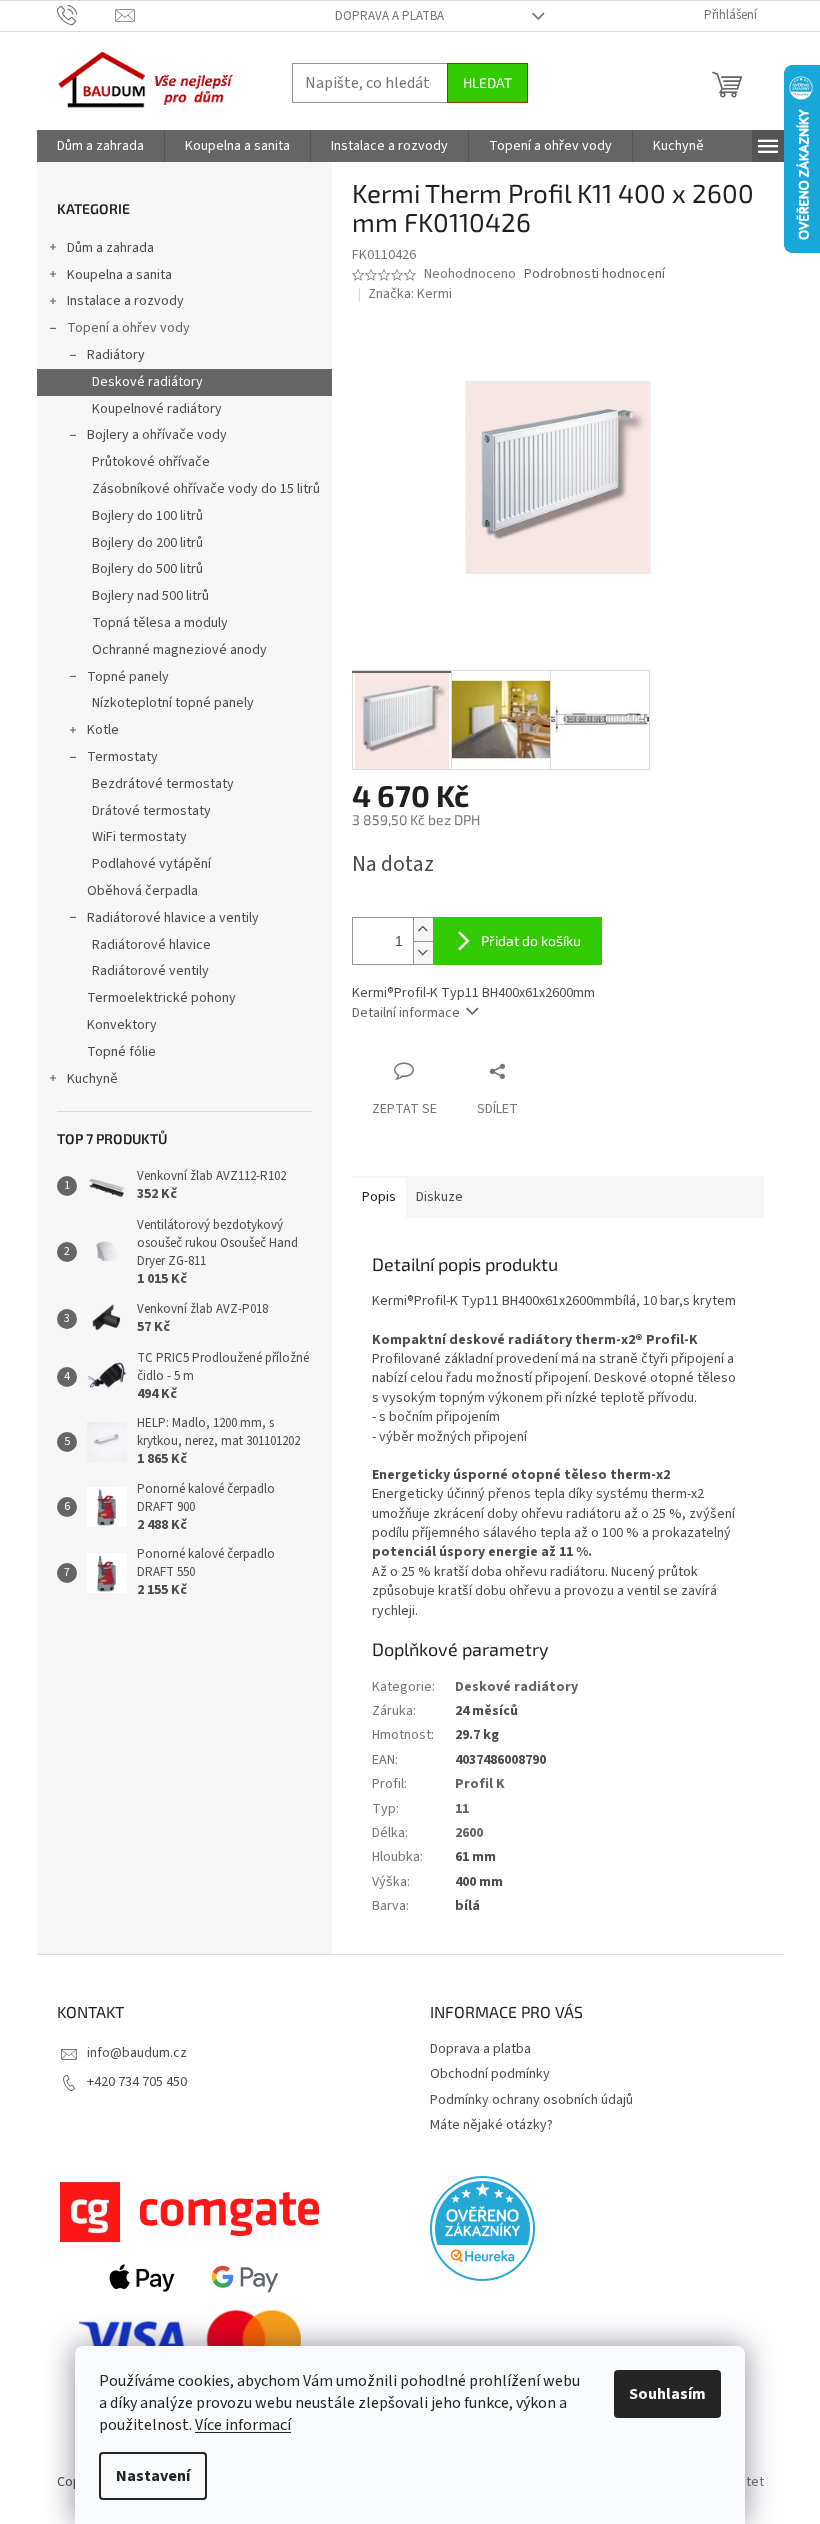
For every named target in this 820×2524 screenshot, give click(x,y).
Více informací (243, 2425)
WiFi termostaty (139, 837)
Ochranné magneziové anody (179, 650)
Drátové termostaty (151, 811)
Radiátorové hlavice (151, 945)
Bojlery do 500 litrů (147, 569)
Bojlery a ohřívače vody (157, 435)
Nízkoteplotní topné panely (173, 703)
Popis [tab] (379, 1197)
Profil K (480, 1784)
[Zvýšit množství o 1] (423, 929)
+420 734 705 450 (137, 2082)
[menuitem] (100, 146)
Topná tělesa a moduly (160, 623)
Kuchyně (92, 1079)
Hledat (487, 82)
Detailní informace (406, 1013)
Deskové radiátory (147, 382)
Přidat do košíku (531, 940)
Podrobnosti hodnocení (594, 274)
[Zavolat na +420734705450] (86, 15)
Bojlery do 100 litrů (147, 516)
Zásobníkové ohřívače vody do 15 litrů (206, 489)
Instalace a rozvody (125, 301)
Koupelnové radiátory (157, 409)
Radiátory (116, 355)
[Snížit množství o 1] (423, 952)
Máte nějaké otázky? (491, 2125)
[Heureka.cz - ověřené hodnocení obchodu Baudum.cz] (482, 2228)
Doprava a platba (389, 16)
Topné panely (128, 677)
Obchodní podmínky (490, 2074)
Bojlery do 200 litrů (147, 543)
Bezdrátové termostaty (163, 784)
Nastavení (153, 2476)
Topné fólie (121, 1052)
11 (462, 1809)
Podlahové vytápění (151, 864)
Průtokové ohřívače (151, 462)
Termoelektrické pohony (161, 998)
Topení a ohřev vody (128, 328)
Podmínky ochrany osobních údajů (531, 2100)
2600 (469, 1833)
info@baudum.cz (137, 2053)
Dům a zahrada (110, 248)
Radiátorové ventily (150, 971)
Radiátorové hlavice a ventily (173, 918)
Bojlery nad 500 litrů (150, 596)
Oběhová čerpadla (142, 891)
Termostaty (122, 757)
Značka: (410, 294)
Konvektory (122, 1025)
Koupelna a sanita (119, 275)
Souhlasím (667, 2394)
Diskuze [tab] (439, 1197)
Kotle (103, 730)
